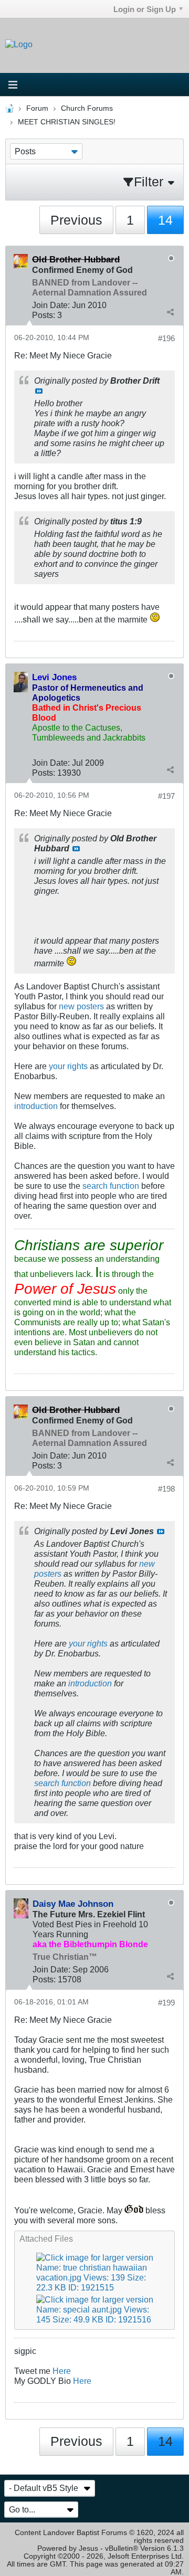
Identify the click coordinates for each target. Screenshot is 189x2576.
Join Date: (51, 305)
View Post (39, 391)
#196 (166, 338)
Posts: (44, 315)
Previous (76, 220)
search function (111, 1186)
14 (165, 220)
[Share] (170, 312)
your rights (68, 1066)
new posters (81, 1006)
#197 (166, 796)
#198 (166, 1489)
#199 (166, 2003)
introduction (36, 1106)
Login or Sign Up (145, 9)
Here (62, 2371)
